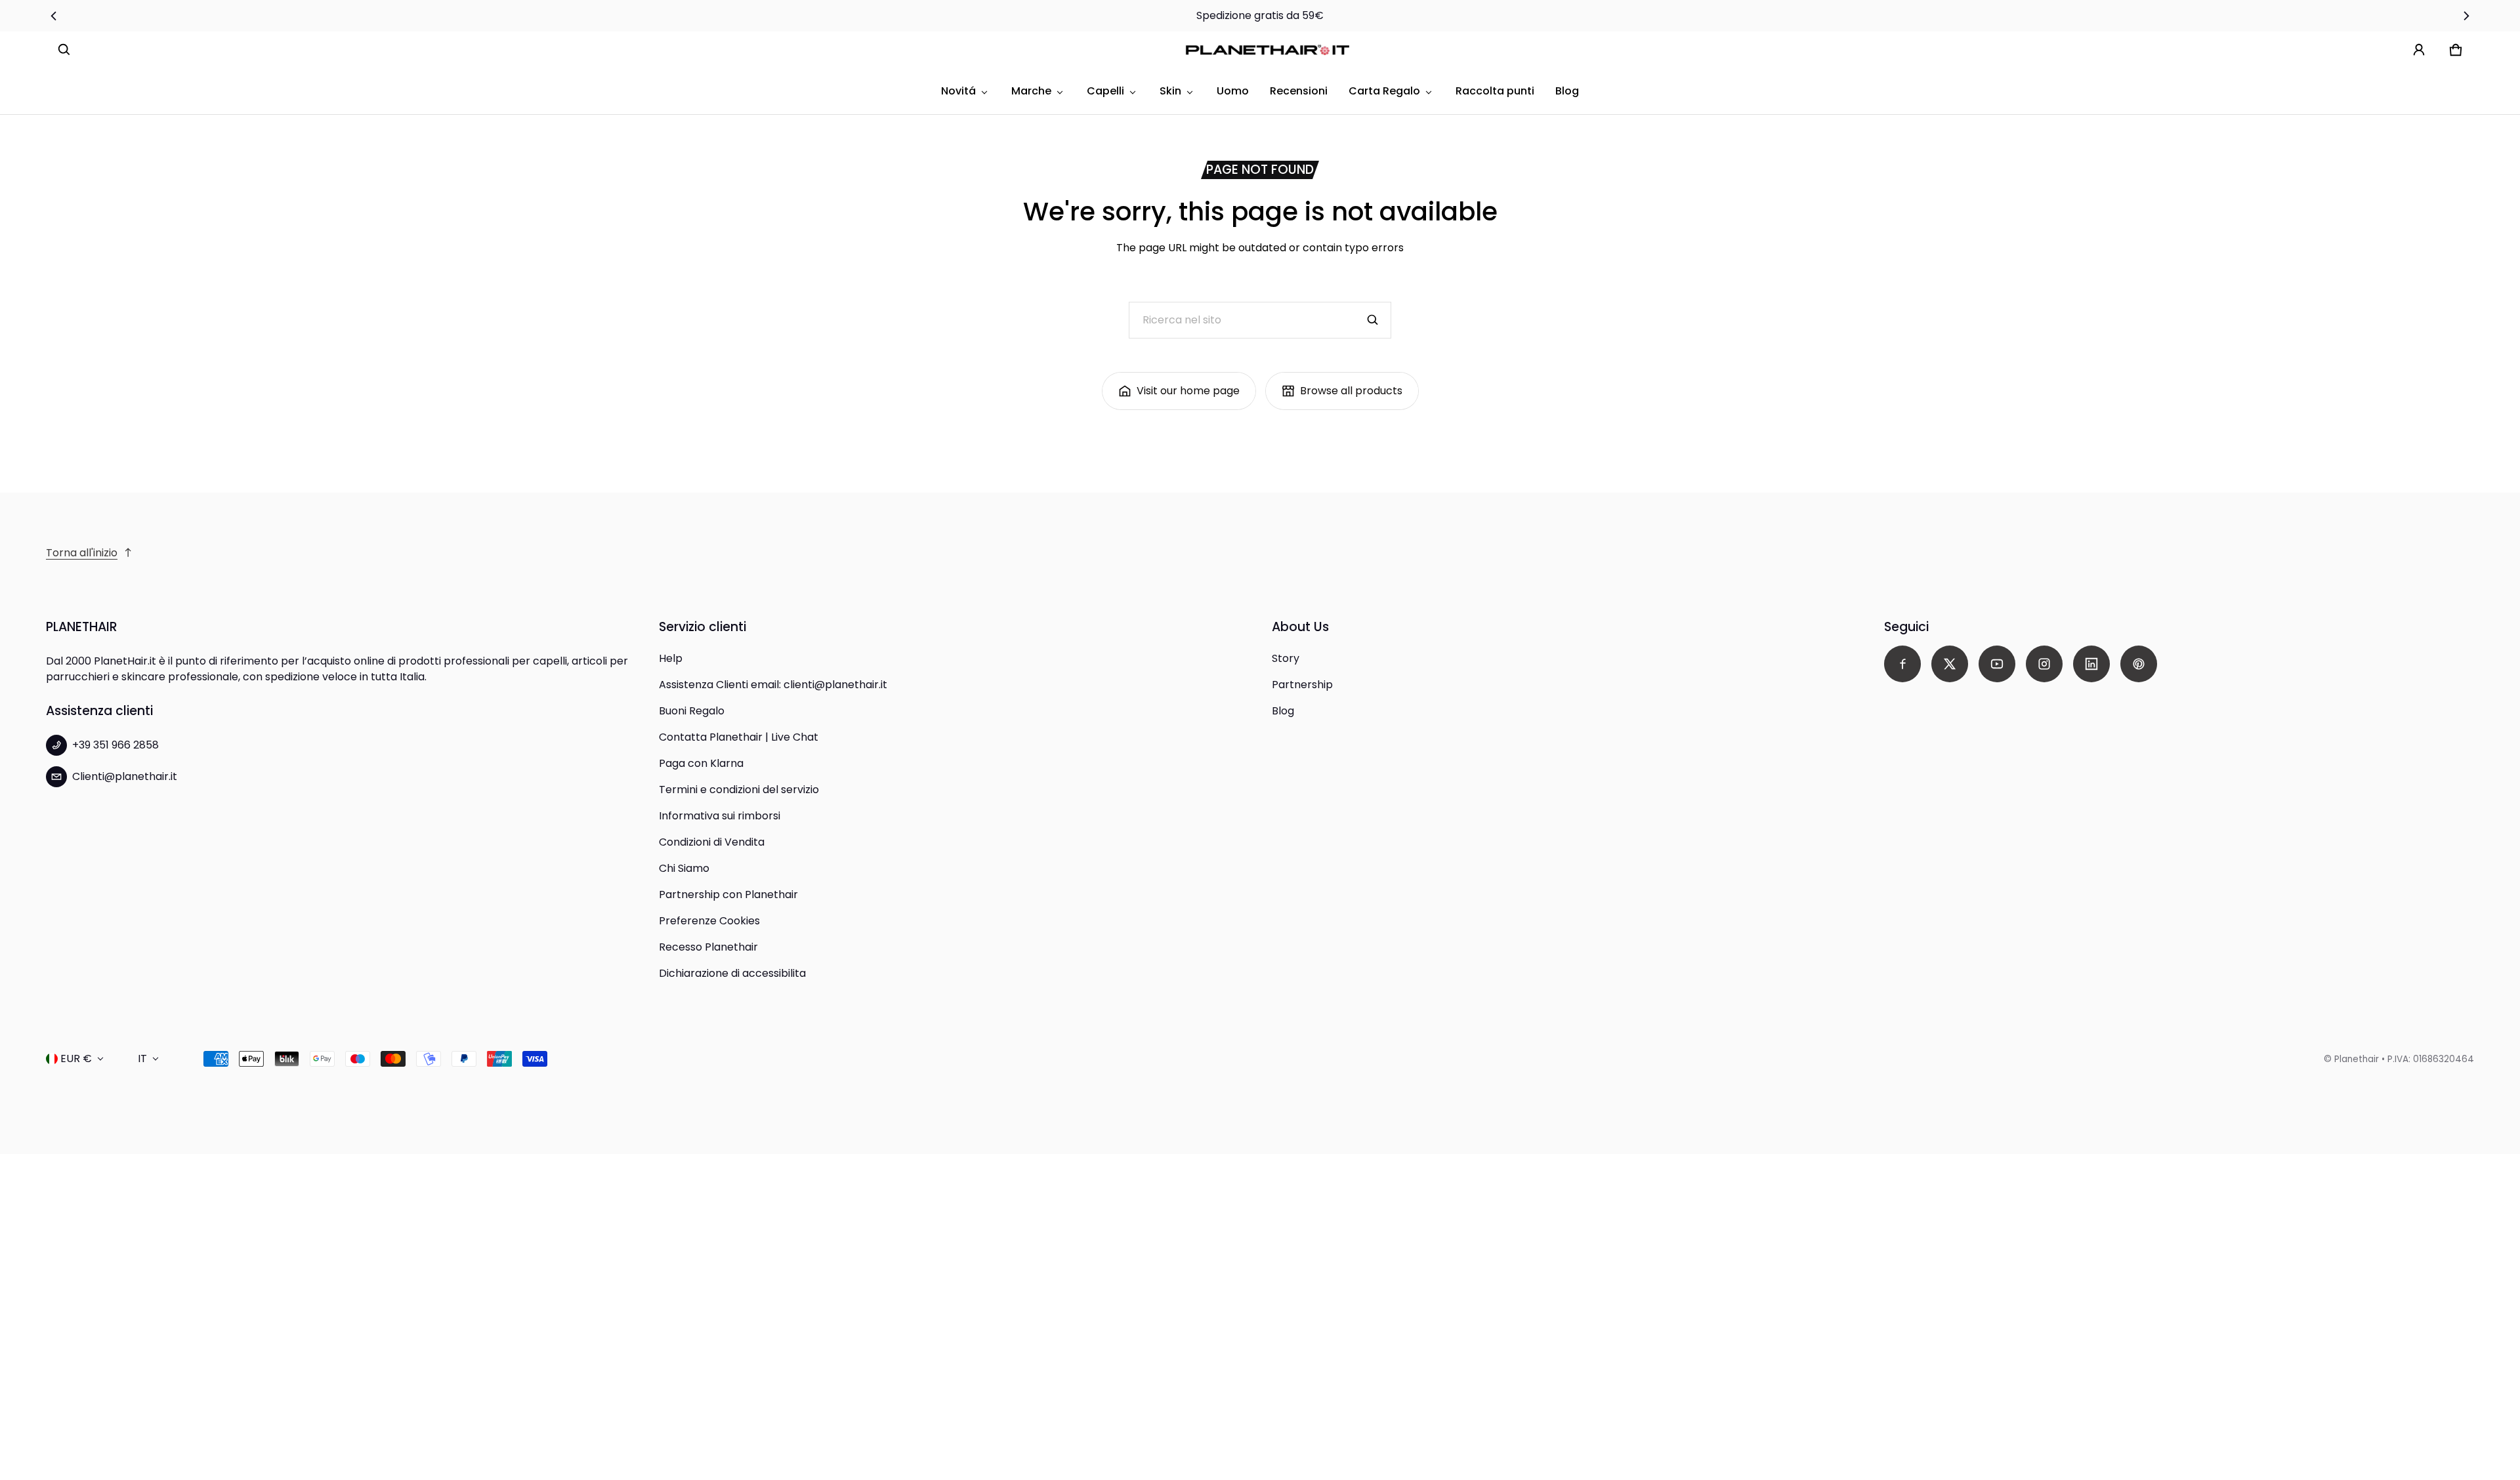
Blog (1567, 91)
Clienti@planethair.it (125, 776)
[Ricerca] (1373, 320)
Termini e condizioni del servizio (739, 790)
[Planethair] (1270, 50)
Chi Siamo (684, 868)
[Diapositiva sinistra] (54, 16)
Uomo (1233, 91)
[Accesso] (2419, 50)
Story (1286, 658)
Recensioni (1299, 91)
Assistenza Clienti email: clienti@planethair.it (773, 685)
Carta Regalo (1384, 91)
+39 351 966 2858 (115, 745)
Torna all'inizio (82, 553)
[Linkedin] (2091, 664)
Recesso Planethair (708, 947)
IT (142, 1059)
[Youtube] (1997, 664)
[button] (64, 50)
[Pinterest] (2139, 664)
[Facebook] (1902, 664)
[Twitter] (1950, 664)
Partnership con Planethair (728, 894)
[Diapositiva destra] (2466, 16)
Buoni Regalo (692, 711)
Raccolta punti (1495, 91)
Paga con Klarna (701, 763)
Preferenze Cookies (709, 921)
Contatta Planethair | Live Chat (739, 737)
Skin (1170, 91)
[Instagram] (2044, 664)
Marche (1031, 91)
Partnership (1302, 685)
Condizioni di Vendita (712, 842)
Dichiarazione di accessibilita (732, 973)
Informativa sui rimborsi (720, 816)
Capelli (1105, 91)
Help (671, 658)
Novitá (958, 91)
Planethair (2357, 1059)
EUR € (76, 1059)
